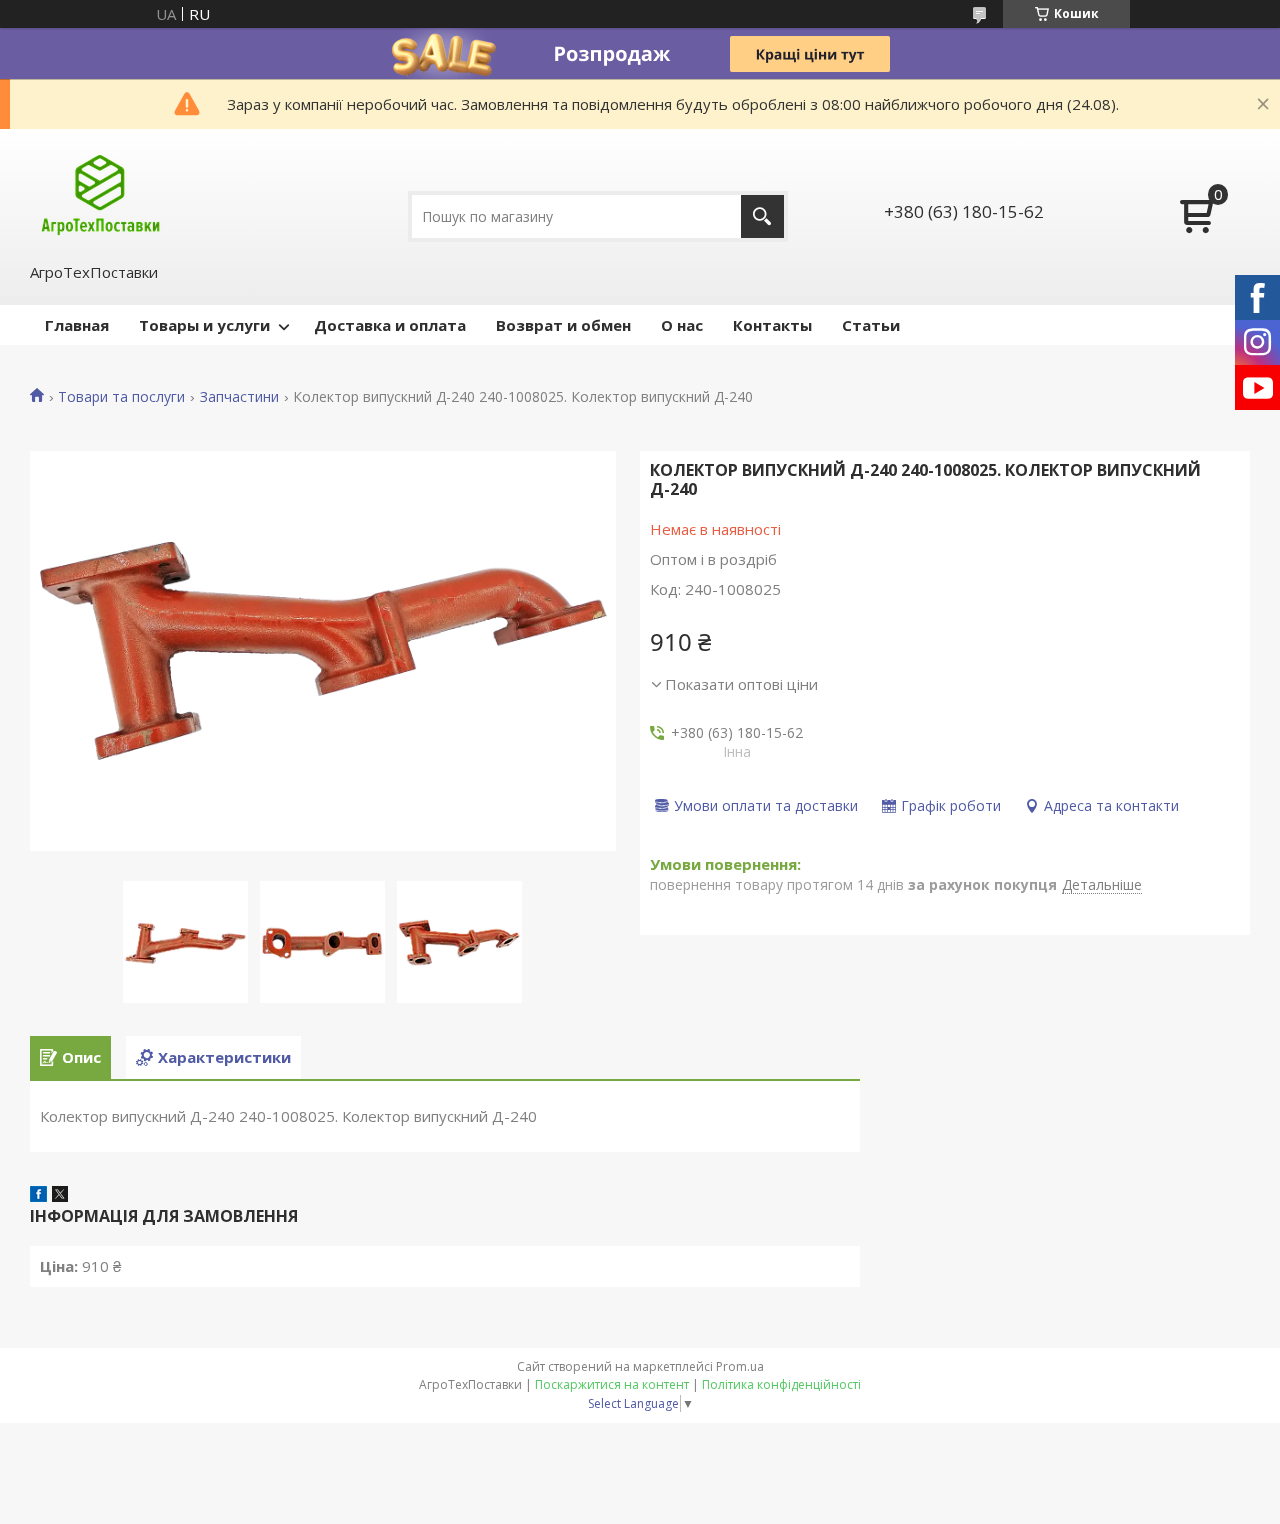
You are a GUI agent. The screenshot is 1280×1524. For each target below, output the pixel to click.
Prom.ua (740, 1366)
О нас (682, 325)
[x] (60, 1196)
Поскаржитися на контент (612, 1384)
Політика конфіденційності (781, 1384)
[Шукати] (762, 216)
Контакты (772, 325)
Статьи (871, 325)
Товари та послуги (121, 397)
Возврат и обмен (563, 325)
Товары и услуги (204, 325)
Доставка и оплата (390, 325)
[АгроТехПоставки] (100, 193)
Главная (77, 325)
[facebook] (38, 1196)
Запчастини (239, 397)
